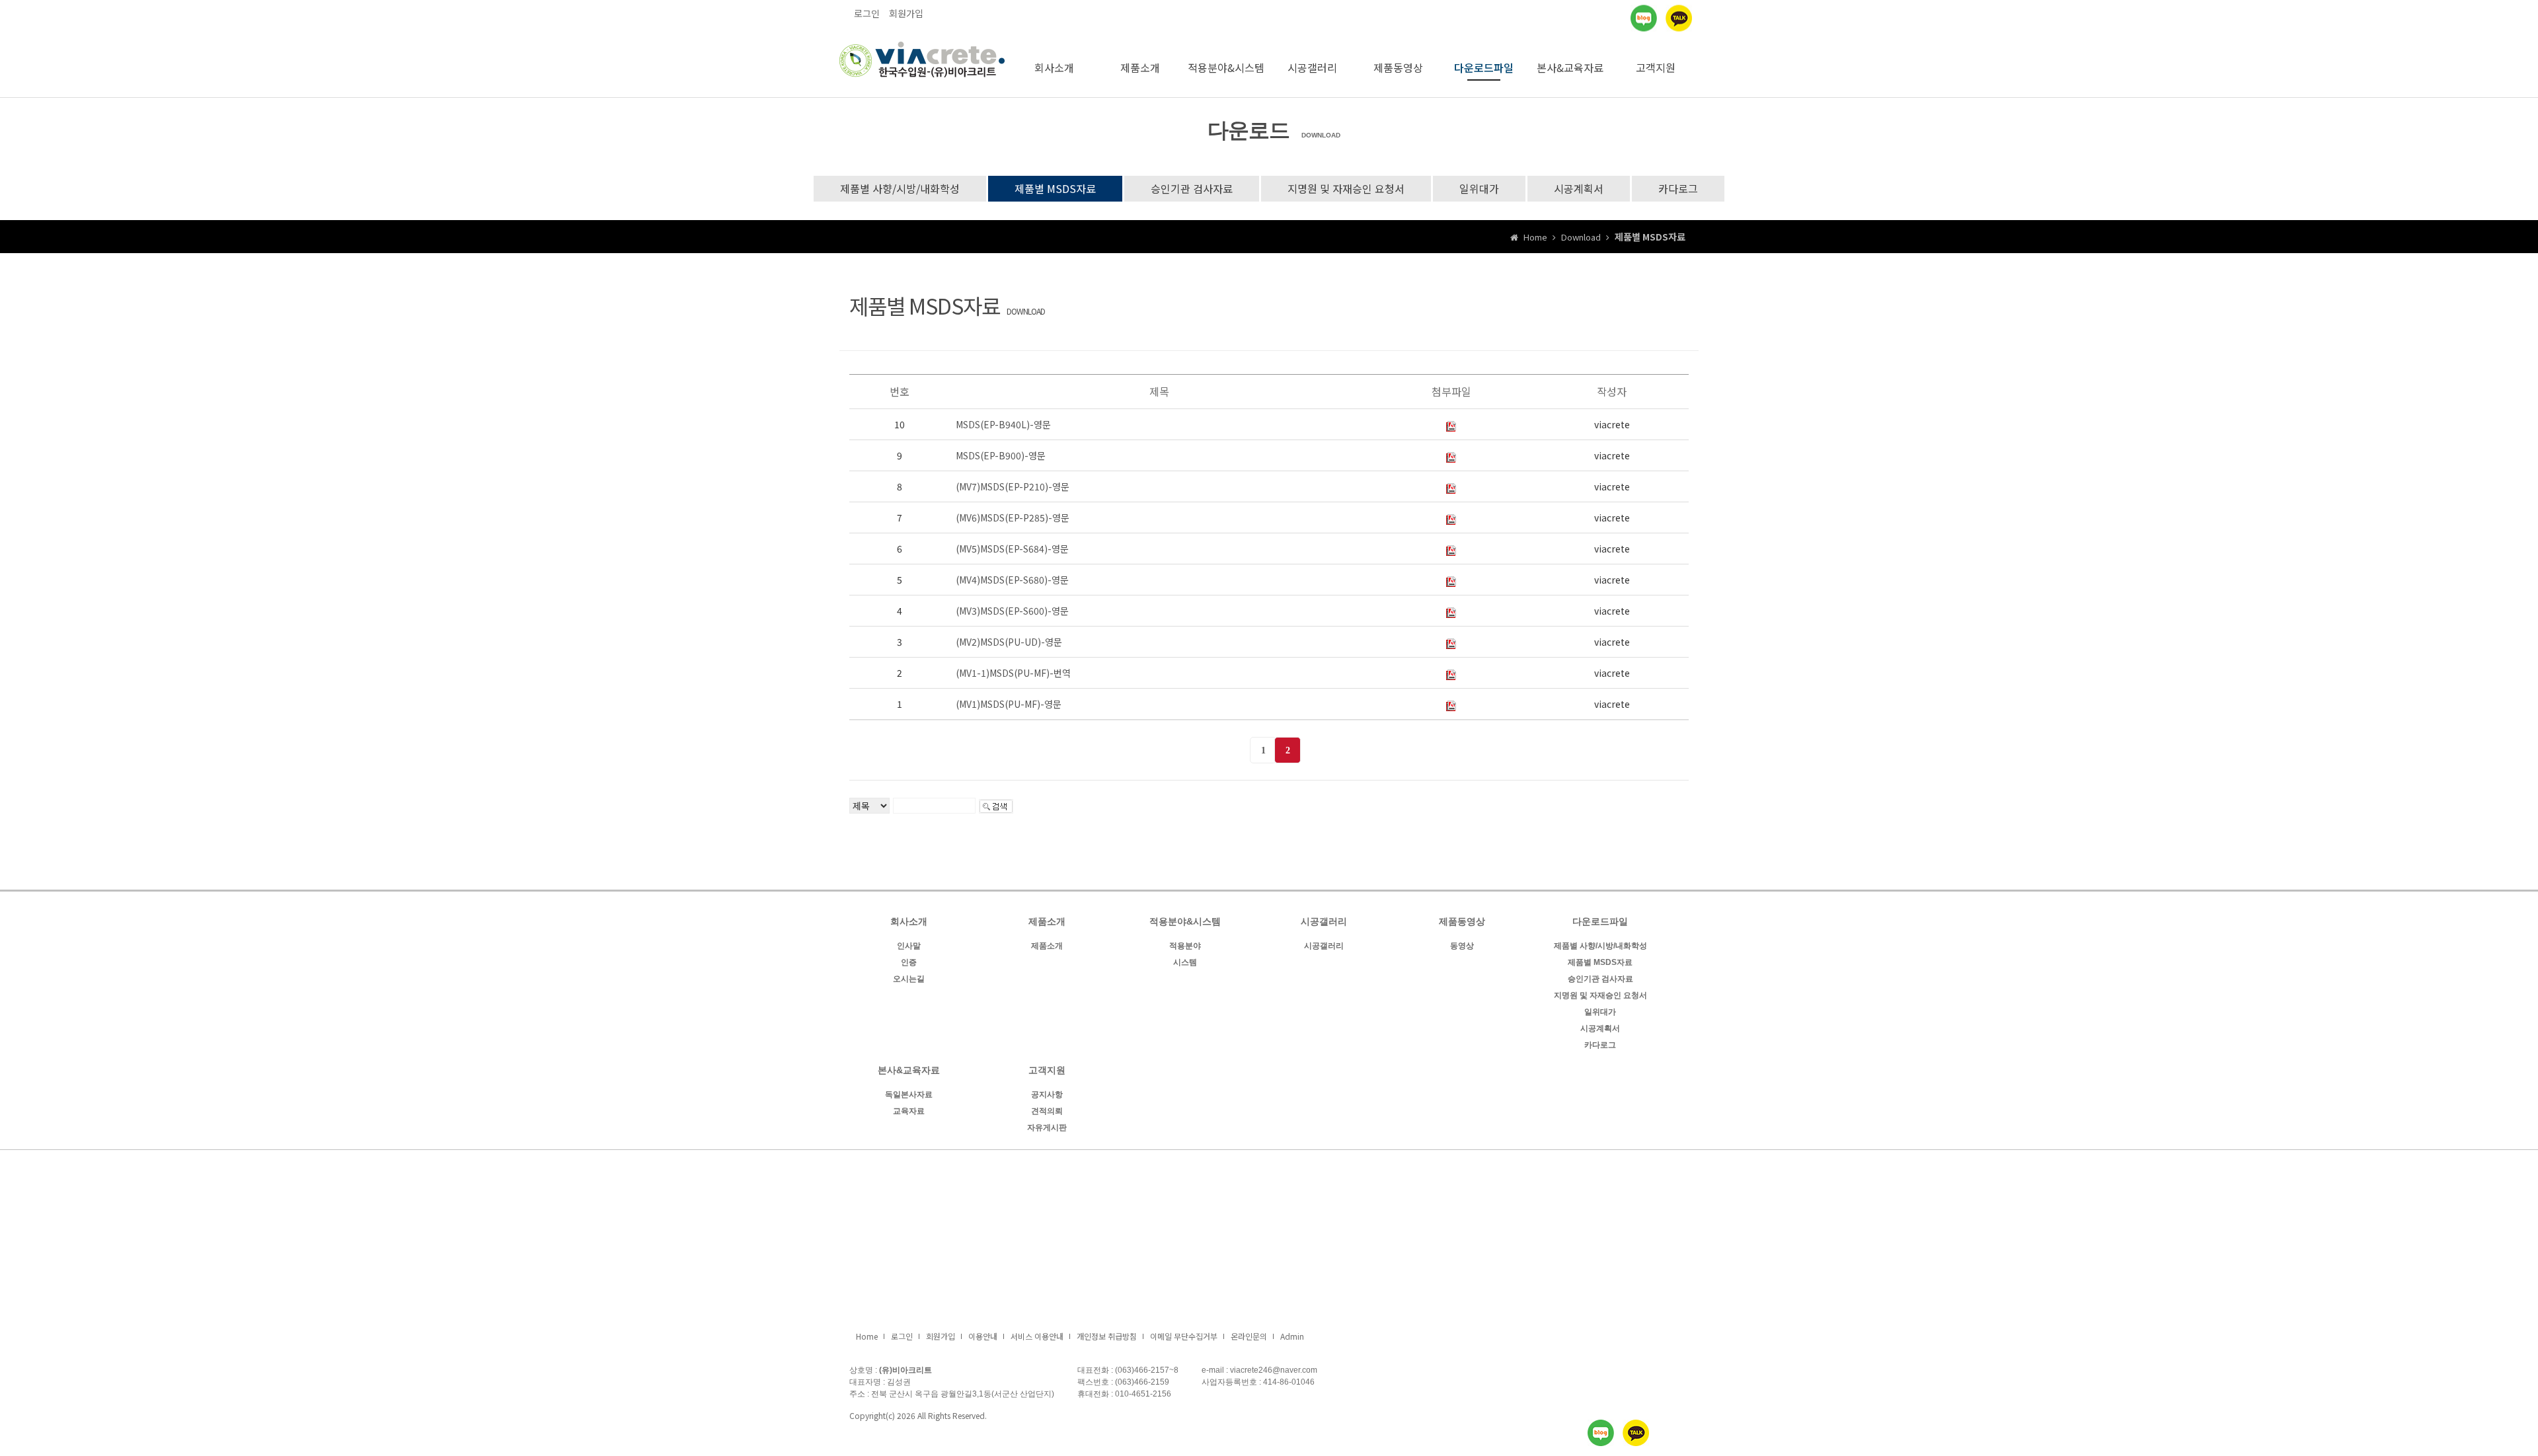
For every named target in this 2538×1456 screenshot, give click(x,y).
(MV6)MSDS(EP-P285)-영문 (1013, 517)
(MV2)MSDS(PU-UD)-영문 (1009, 642)
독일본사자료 (909, 1094)
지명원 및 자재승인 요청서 (1346, 188)
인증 (909, 962)
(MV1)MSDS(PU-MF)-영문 (1009, 704)
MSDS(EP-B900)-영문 (1001, 455)
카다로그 (1678, 188)
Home (867, 1336)
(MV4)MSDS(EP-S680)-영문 (1012, 580)
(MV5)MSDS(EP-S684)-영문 (1012, 549)
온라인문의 (1249, 1336)
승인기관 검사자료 (1192, 188)
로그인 (867, 13)
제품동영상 (1398, 67)
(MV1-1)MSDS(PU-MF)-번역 (1013, 673)
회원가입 (906, 13)
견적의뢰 (1047, 1111)
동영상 (1462, 946)
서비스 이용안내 (1037, 1336)
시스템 (1185, 962)
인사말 (909, 946)
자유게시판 (1047, 1128)
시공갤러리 (1312, 67)
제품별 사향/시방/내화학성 (900, 188)
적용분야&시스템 (1226, 67)
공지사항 (1047, 1094)
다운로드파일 (1484, 67)
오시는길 (909, 979)
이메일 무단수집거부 (1184, 1336)
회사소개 (1054, 67)
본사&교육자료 (1570, 67)
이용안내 (983, 1336)
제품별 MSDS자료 (1055, 188)
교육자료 (909, 1111)
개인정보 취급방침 (1107, 1336)
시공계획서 (1579, 188)
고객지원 (1656, 67)
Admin (1292, 1336)
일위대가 (1479, 188)
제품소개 (1140, 67)
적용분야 (1185, 946)
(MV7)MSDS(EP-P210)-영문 (1013, 486)
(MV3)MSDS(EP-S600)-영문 (1012, 611)
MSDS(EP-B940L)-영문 (1003, 424)
